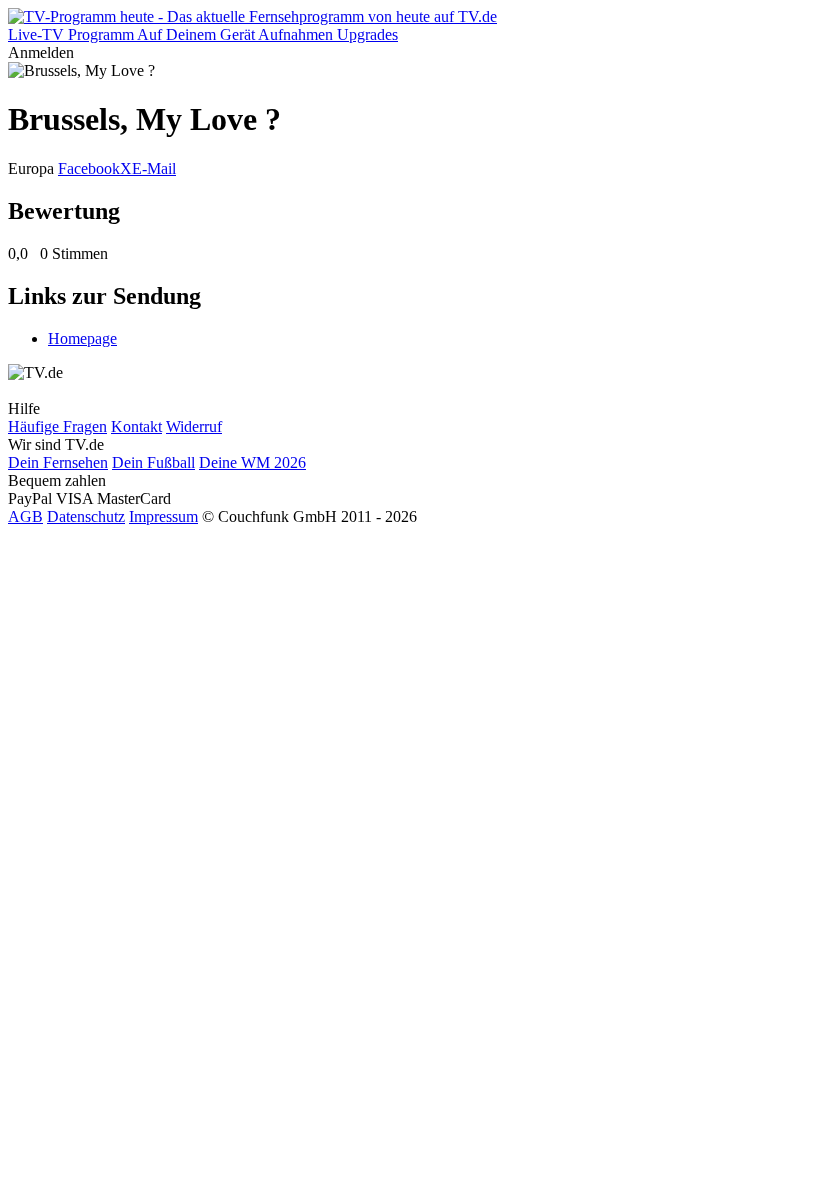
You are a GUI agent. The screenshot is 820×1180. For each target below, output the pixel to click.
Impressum (163, 516)
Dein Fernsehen (58, 462)
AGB (25, 516)
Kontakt (136, 426)
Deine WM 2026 (252, 462)
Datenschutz (86, 516)
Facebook (89, 168)
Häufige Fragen (57, 426)
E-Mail (154, 168)
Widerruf (194, 426)
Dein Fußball (153, 462)
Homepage (82, 338)
